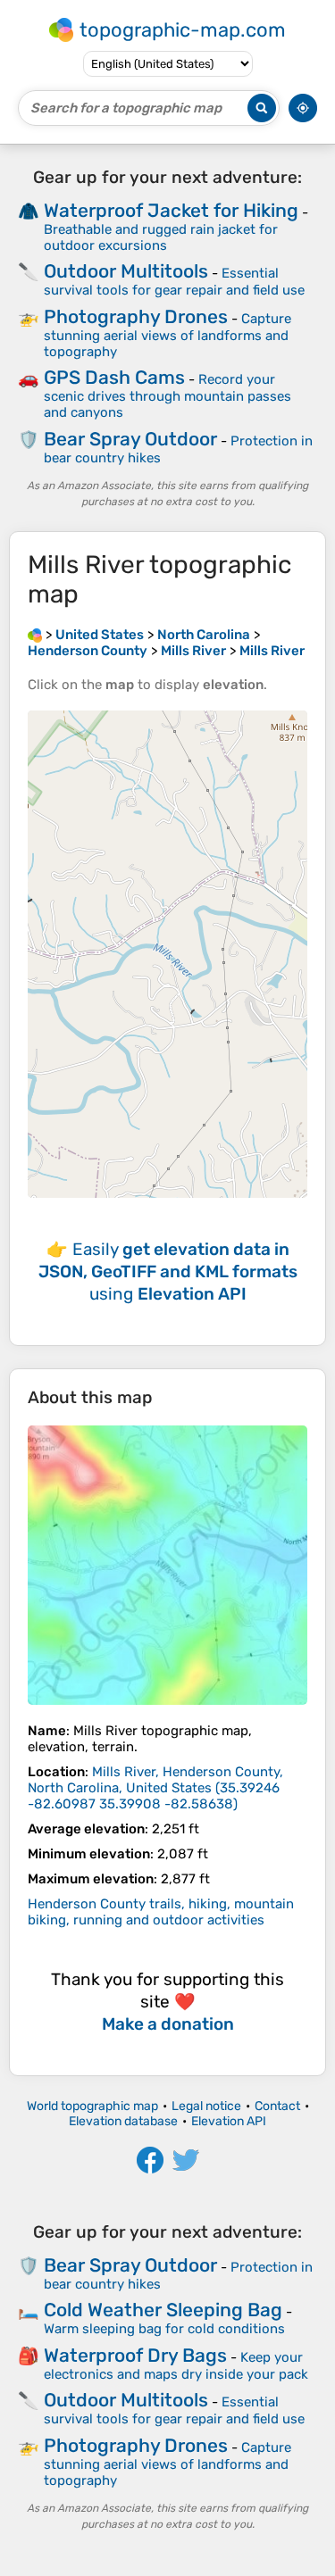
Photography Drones (136, 316)
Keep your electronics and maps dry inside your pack (176, 2366)
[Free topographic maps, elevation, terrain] (35, 635)
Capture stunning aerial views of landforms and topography (167, 335)
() (155, 1788)
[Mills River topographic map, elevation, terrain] (167, 1565)
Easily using (168, 1271)
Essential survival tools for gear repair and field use (174, 282)
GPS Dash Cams (114, 377)
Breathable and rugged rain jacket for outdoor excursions (161, 237)
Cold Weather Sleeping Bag (163, 2310)
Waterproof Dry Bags (135, 2355)
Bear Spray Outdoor (130, 439)
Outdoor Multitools (126, 271)
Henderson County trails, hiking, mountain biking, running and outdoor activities (161, 1912)
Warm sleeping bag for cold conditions (164, 2329)
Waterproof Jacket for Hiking (171, 210)
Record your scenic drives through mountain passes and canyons (167, 396)
